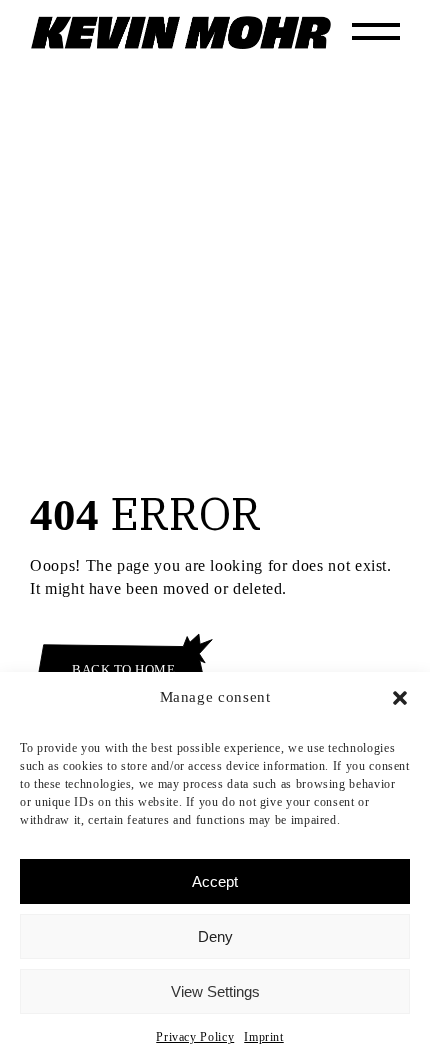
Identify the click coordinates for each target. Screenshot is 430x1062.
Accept (215, 881)
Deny (215, 936)
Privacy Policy (195, 1037)
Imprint (263, 1037)
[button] (400, 698)
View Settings (215, 991)
